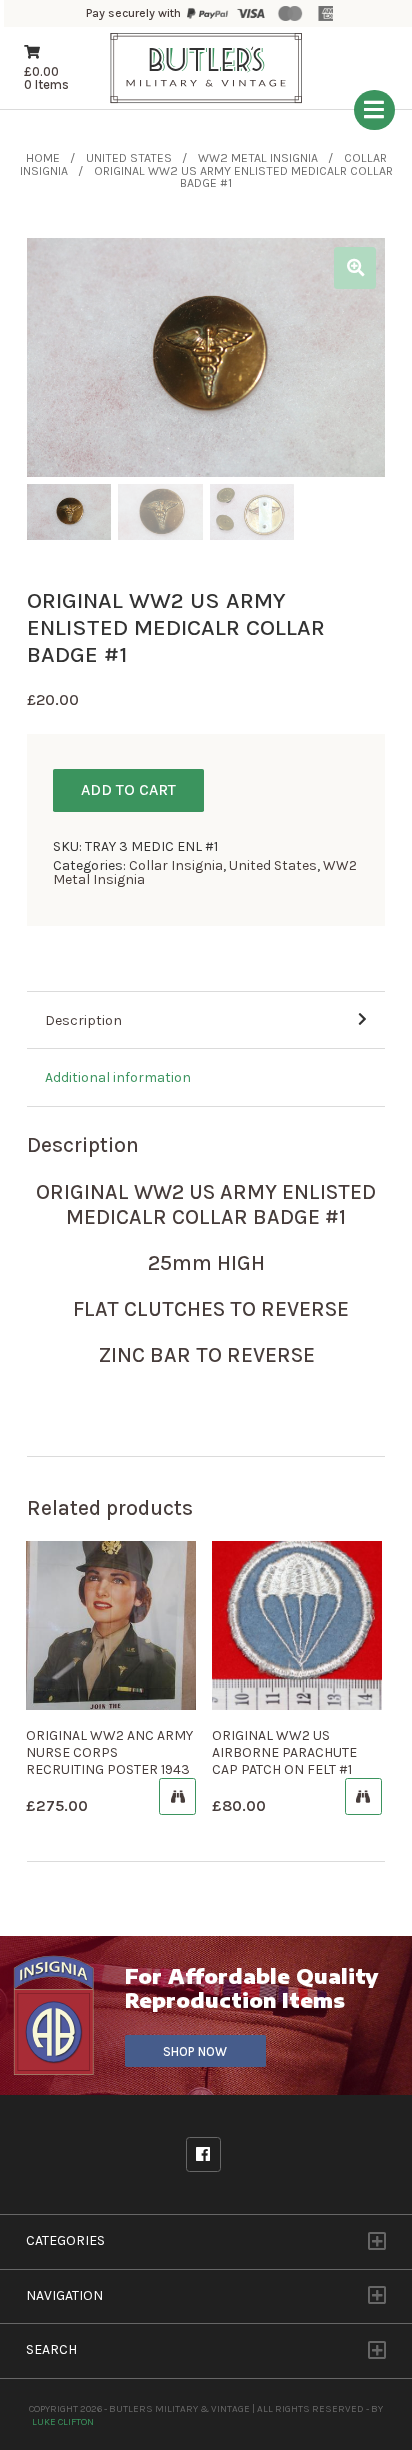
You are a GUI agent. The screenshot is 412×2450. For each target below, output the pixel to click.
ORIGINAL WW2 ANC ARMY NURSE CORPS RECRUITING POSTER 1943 (109, 1752)
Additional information (118, 1077)
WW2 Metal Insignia (258, 158)
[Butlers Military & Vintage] (206, 100)
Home (43, 158)
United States (129, 158)
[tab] (206, 1021)
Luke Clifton (63, 2421)
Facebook (203, 2154)
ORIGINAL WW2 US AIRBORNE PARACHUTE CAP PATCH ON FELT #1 (284, 1752)
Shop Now (195, 2051)
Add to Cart (128, 790)
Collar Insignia (176, 865)
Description (83, 1020)
